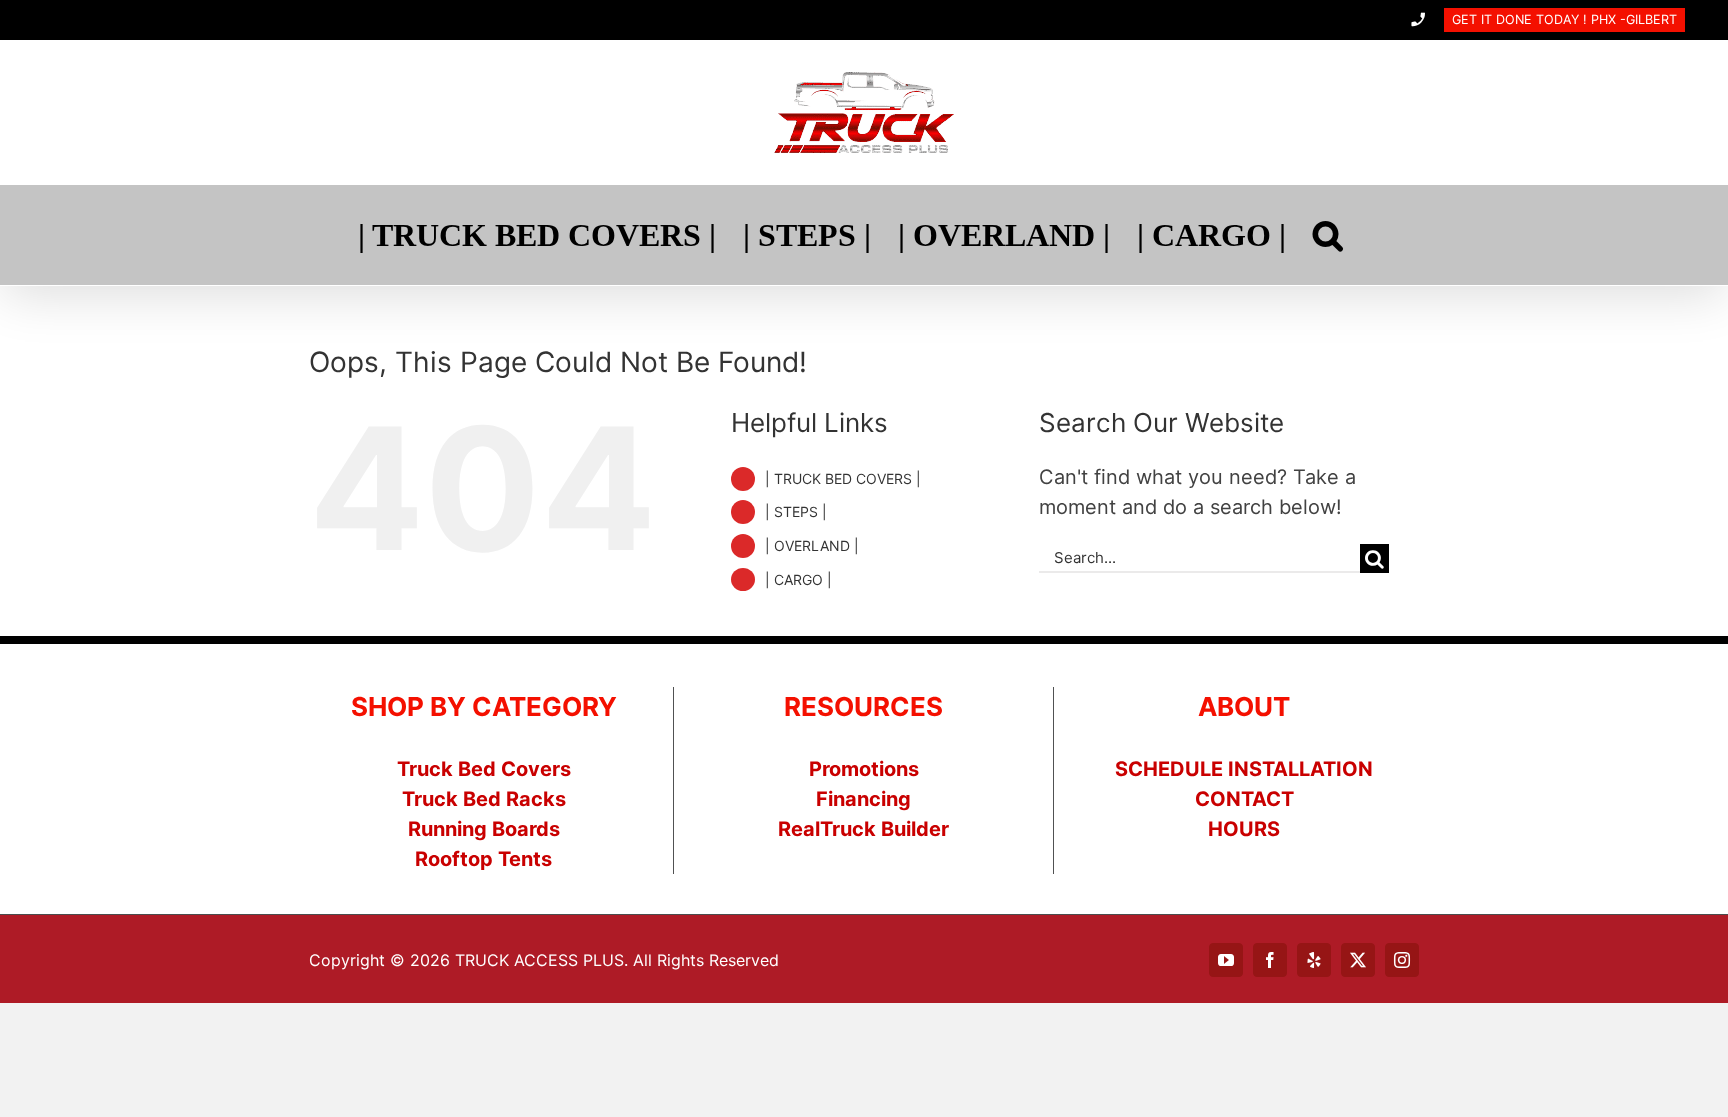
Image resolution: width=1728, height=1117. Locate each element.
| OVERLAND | (812, 545)
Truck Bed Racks (484, 799)
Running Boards (484, 829)
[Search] (1328, 235)
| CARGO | (798, 579)
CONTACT (1244, 799)
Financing (863, 799)
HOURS (1244, 829)
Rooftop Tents (483, 859)
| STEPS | (796, 511)
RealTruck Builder (863, 829)
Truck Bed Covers (484, 769)
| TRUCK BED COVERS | (843, 478)
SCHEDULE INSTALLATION (1244, 769)
